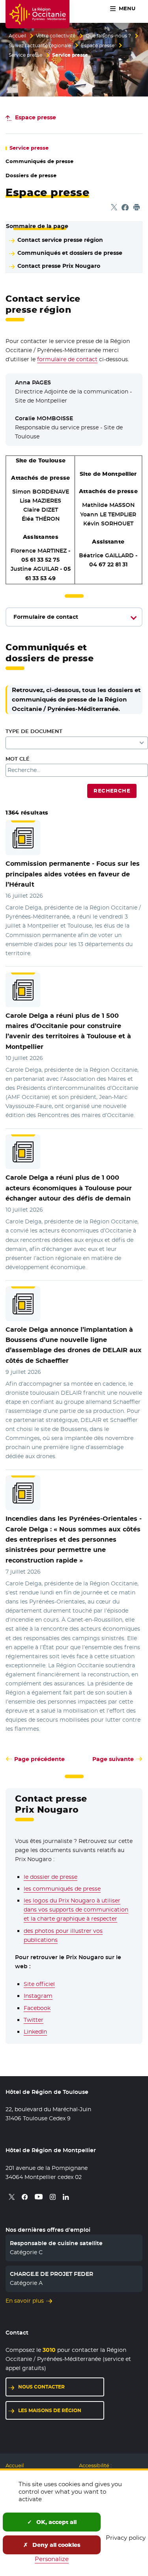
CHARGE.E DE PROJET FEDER (52, 2274)
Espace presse (98, 46)
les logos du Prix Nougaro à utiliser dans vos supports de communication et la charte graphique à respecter (76, 1910)
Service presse (25, 55)
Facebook (37, 2008)
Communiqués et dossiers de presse (70, 253)
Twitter (34, 2020)
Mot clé (18, 759)
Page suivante (113, 1759)
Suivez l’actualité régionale (40, 46)
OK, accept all (56, 2522)
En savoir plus (25, 2301)
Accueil (17, 36)
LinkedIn (35, 2032)
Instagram (38, 1996)
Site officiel (39, 1984)
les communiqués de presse (62, 1889)
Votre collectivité (56, 36)
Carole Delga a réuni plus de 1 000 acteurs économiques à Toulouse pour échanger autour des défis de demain (69, 1188)
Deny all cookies (56, 2545)
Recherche (112, 791)
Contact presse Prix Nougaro (59, 266)
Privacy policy (126, 2538)
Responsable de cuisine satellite (56, 2243)
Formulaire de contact (46, 617)
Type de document (34, 731)
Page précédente (39, 1759)
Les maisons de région (50, 2410)
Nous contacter (41, 2387)
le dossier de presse (51, 1877)
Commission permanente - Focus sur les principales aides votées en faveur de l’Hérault (73, 874)
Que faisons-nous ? (108, 36)
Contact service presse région (60, 240)
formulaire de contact (67, 359)
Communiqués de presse (39, 161)
